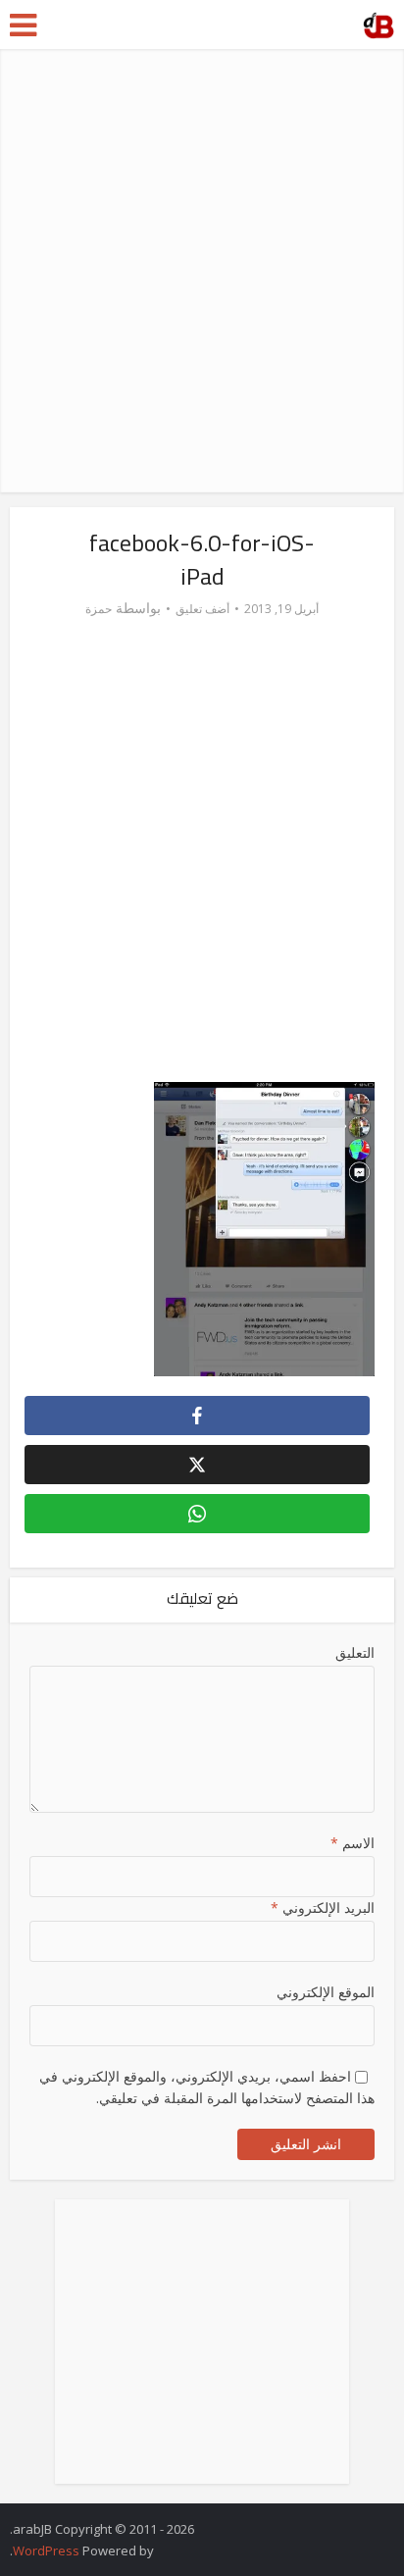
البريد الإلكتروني (322, 1907)
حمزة (99, 609)
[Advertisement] (202, 271)
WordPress (46, 2550)
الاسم (352, 1843)
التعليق (354, 1652)
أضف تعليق (202, 609)
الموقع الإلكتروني (325, 1992)
